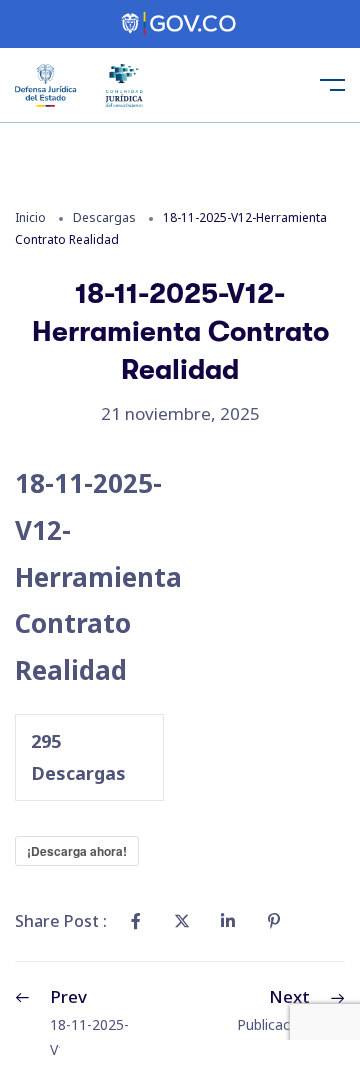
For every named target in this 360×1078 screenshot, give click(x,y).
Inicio (30, 217)
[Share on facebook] (136, 921)
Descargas (104, 217)
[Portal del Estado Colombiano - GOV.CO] (180, 24)
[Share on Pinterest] (274, 921)
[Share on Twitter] (182, 921)
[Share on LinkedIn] (228, 921)
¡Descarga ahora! (77, 851)
